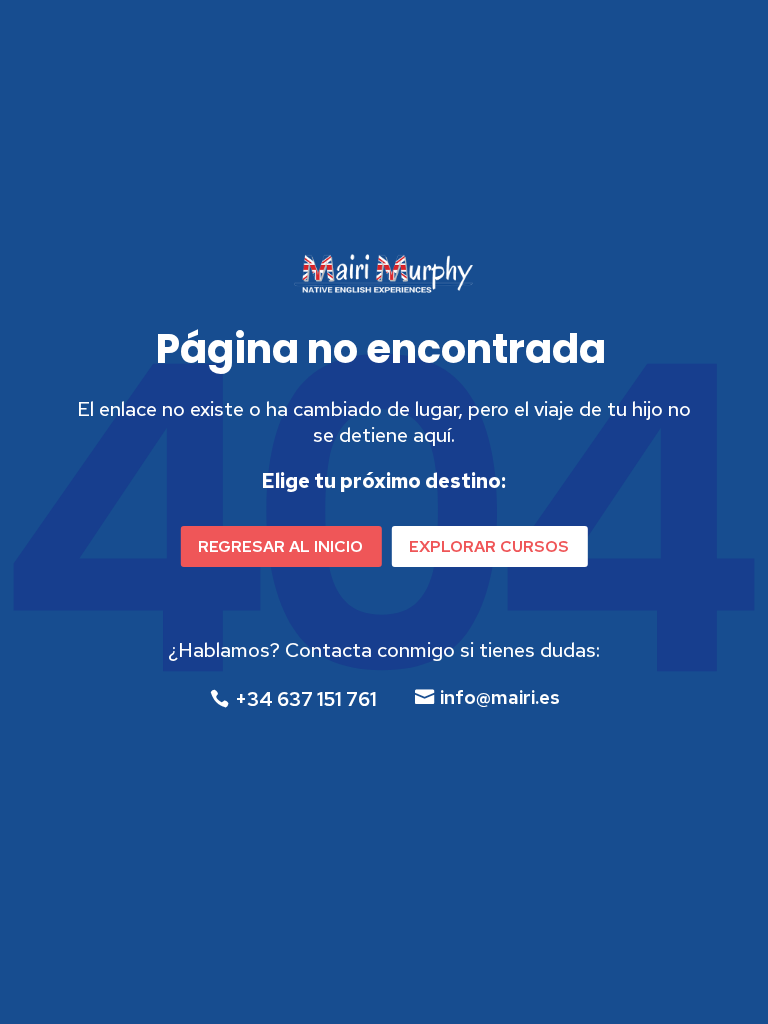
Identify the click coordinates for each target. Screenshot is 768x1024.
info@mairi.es (500, 698)
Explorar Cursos (489, 546)
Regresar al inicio (280, 546)
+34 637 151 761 (306, 700)
